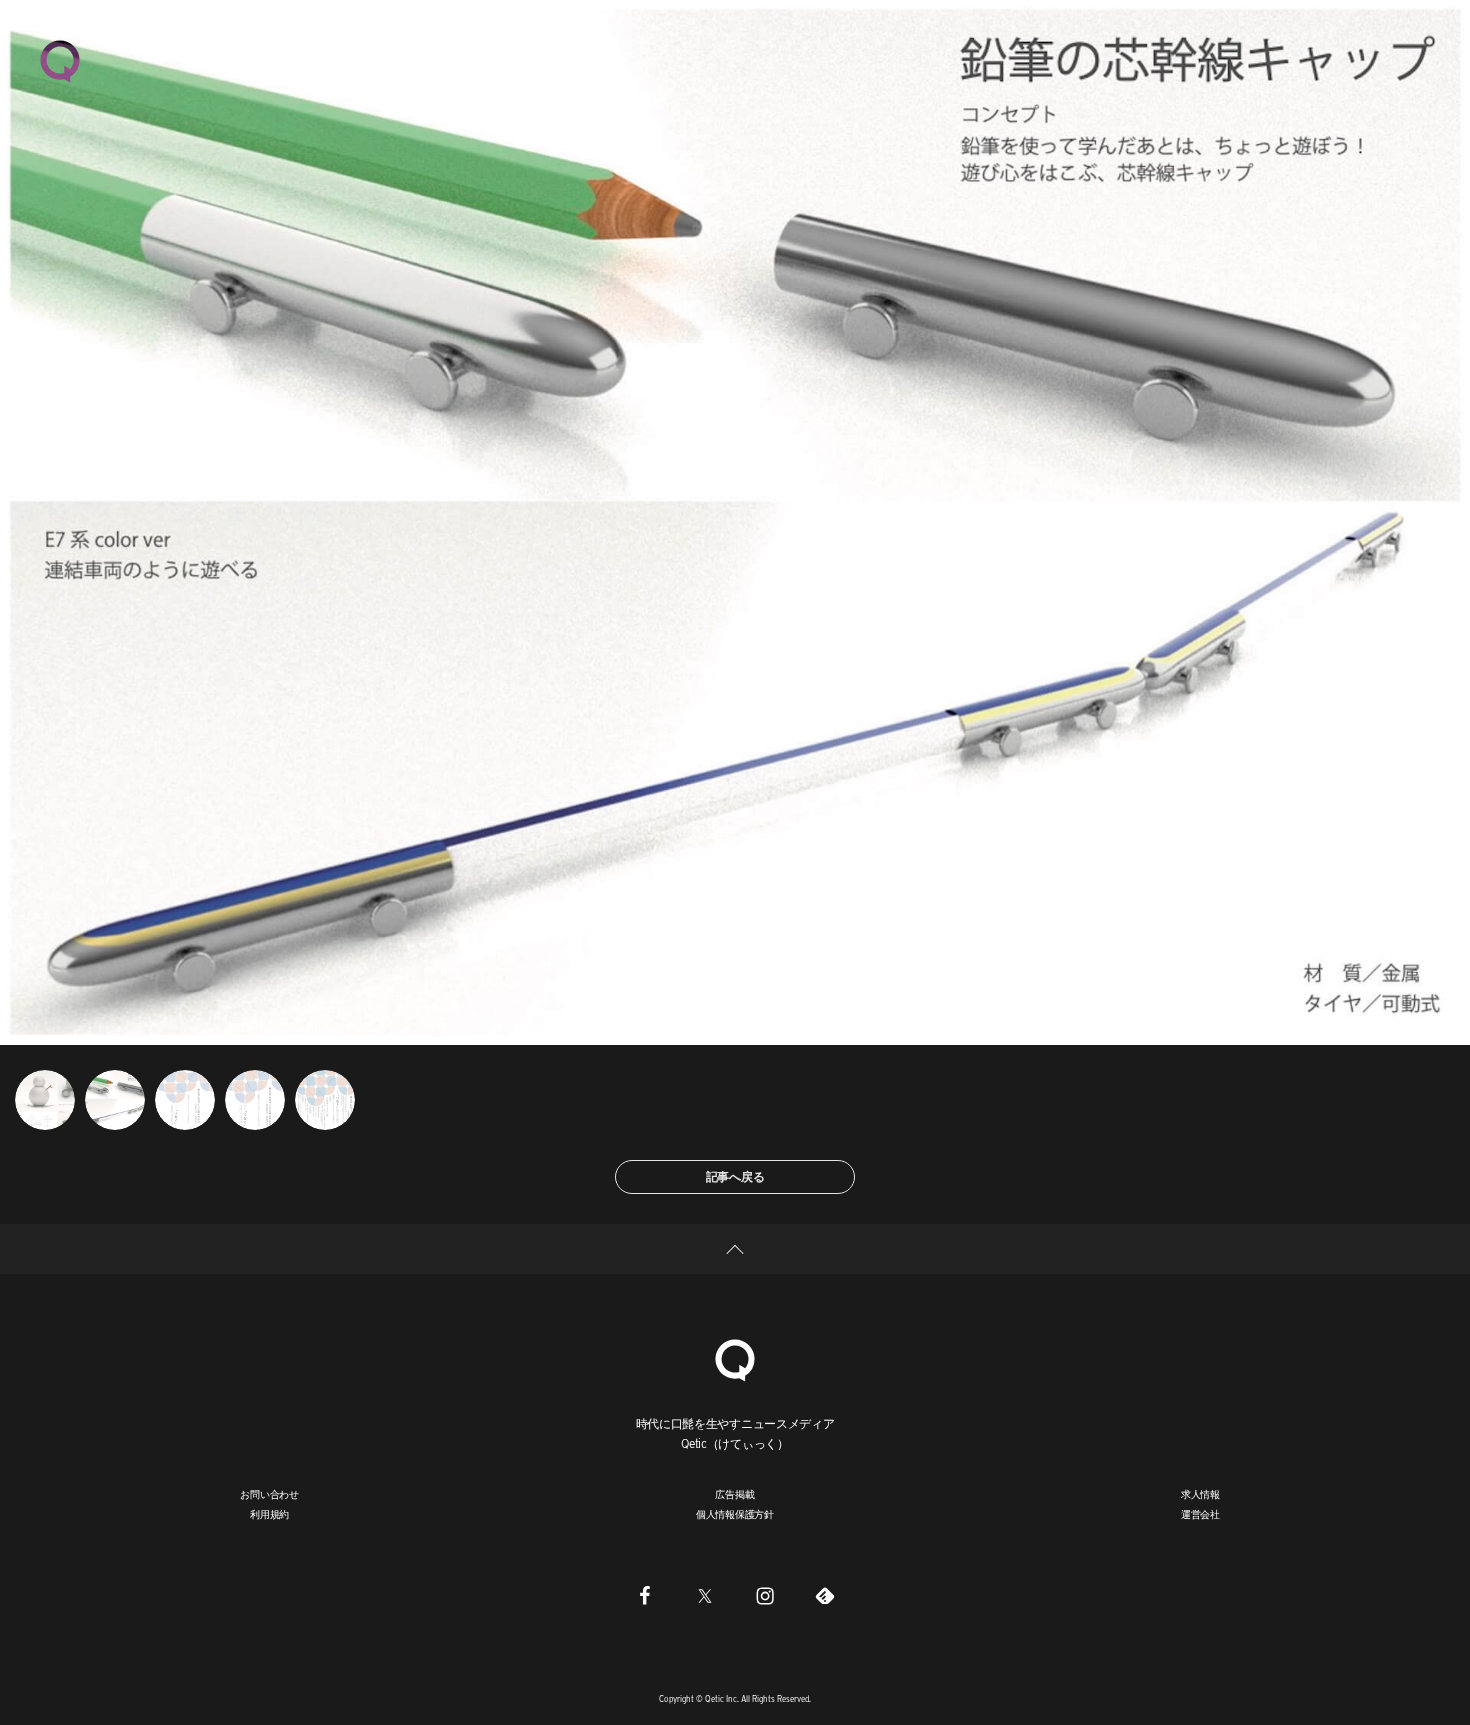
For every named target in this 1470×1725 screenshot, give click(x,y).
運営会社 (1200, 1514)
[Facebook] (645, 1595)
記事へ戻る (735, 1176)
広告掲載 (734, 1494)
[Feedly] (825, 1595)
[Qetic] (60, 60)
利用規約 (269, 1514)
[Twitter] (705, 1595)
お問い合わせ (269, 1494)
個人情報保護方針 (735, 1514)
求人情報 (1200, 1494)
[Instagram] (765, 1595)
